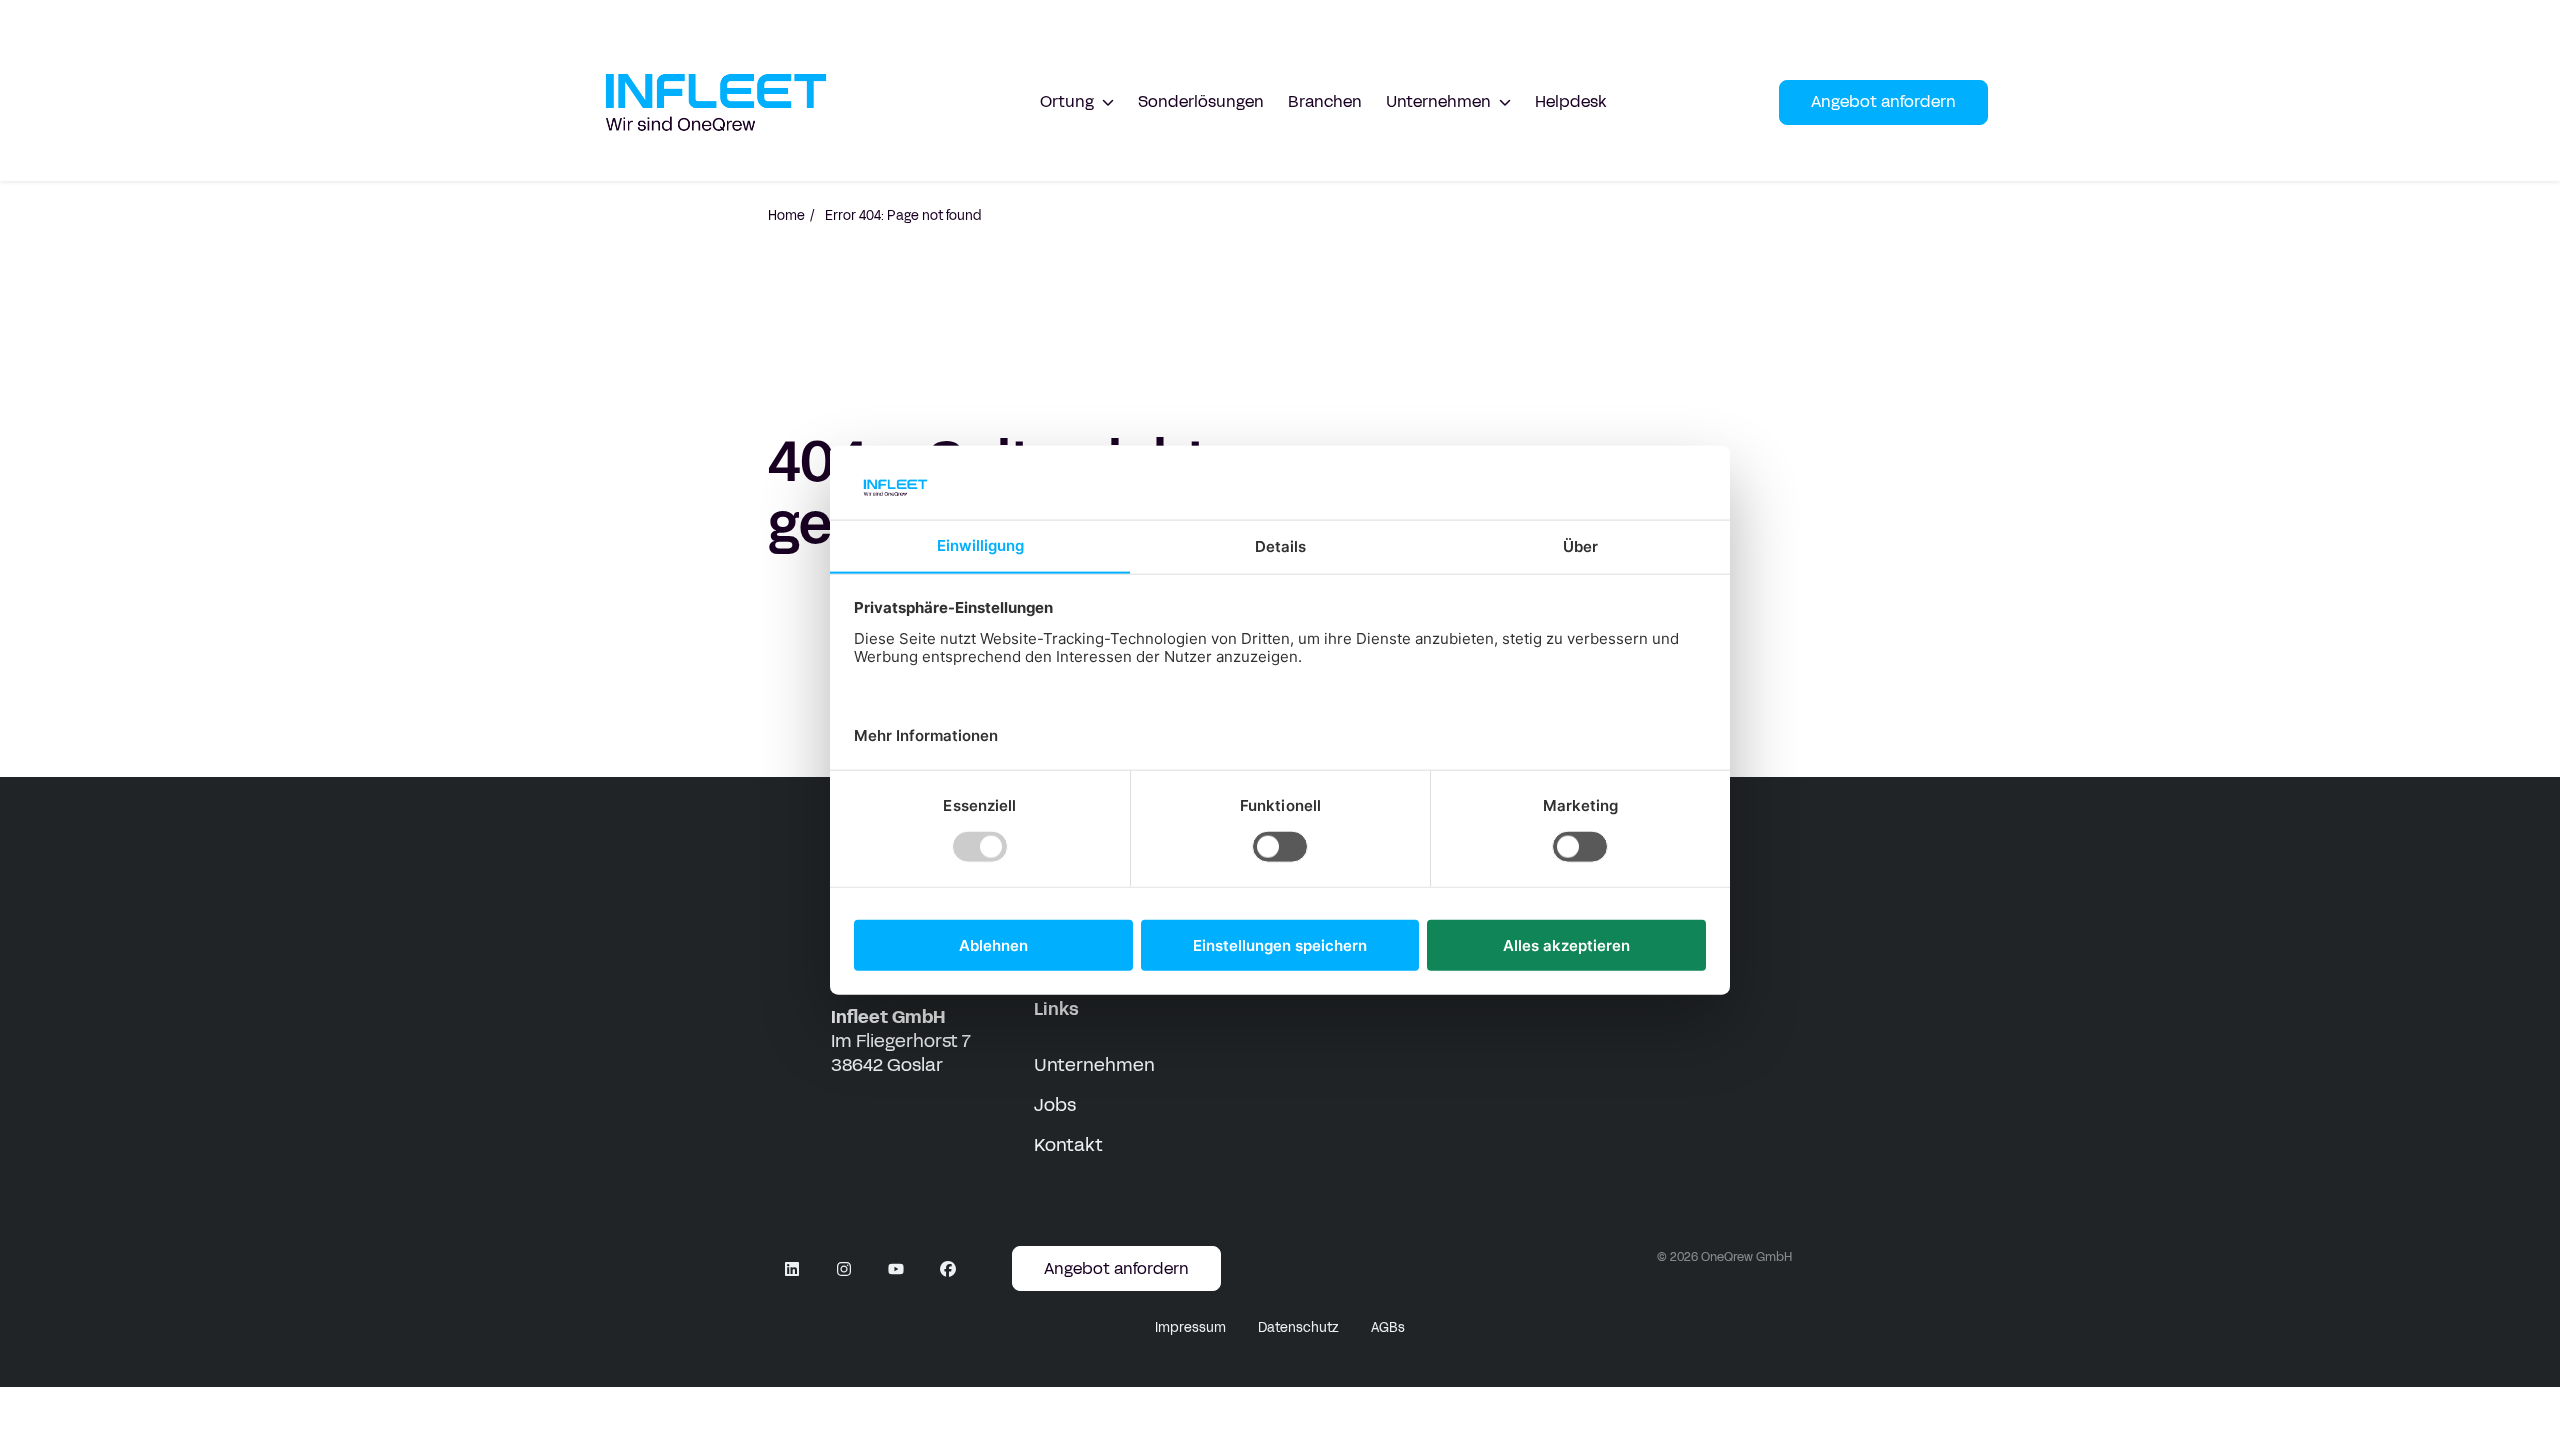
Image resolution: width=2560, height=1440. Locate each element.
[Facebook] (948, 1269)
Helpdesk (1571, 101)
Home (786, 216)
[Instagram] (844, 1269)
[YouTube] (896, 1269)
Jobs (1055, 1105)
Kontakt (1068, 1145)
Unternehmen (1094, 1065)
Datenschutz (1298, 1328)
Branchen (1325, 101)
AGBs (1388, 1328)
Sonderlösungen (1201, 101)
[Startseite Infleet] (716, 102)
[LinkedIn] (792, 1269)
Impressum (1190, 1328)
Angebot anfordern (1883, 101)
